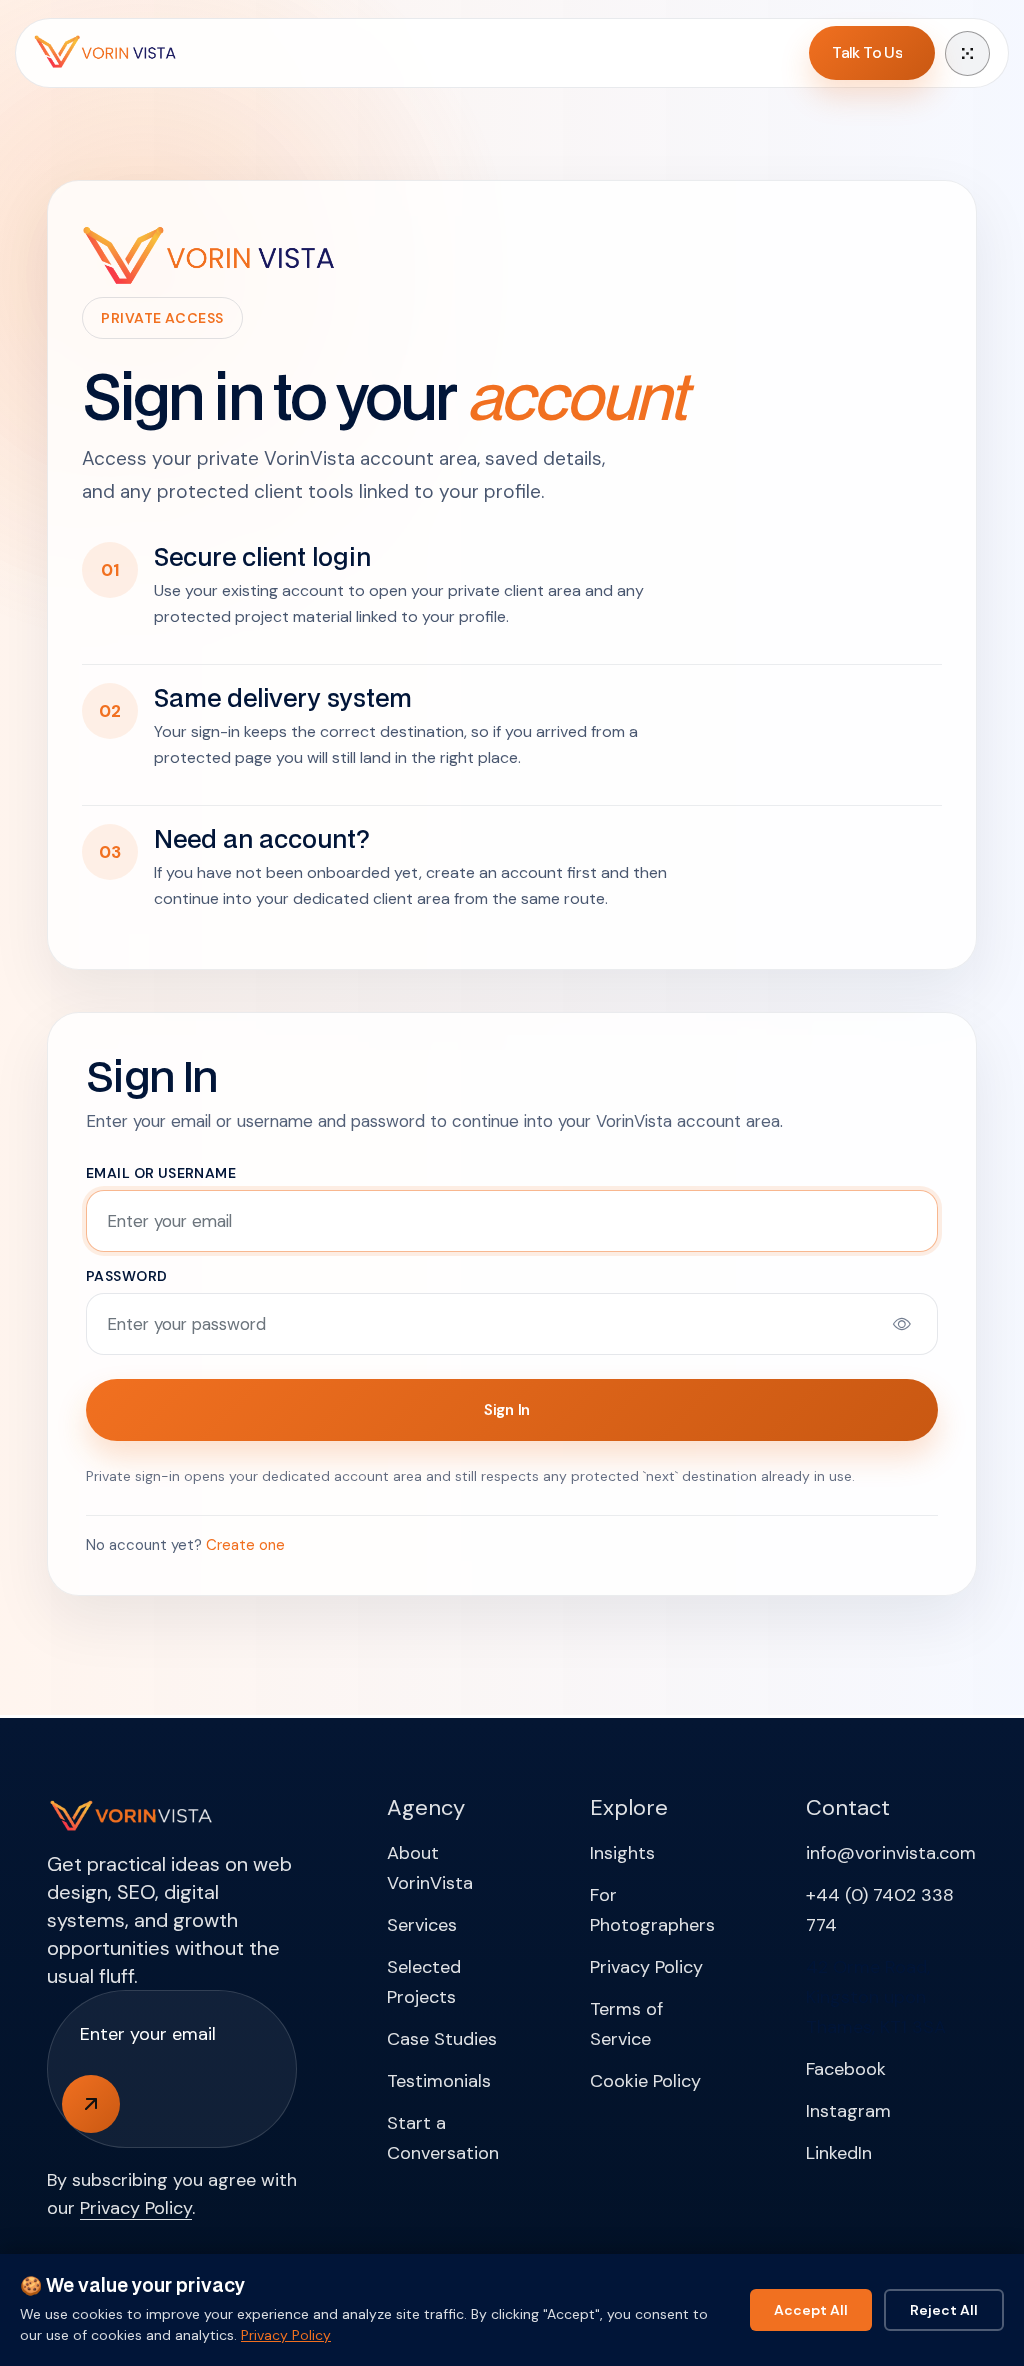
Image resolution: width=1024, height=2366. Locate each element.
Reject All (944, 2310)
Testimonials (439, 2081)
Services (422, 1925)
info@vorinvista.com (891, 1853)
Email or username (161, 1173)
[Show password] (902, 1324)
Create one (245, 1545)
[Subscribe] (91, 2104)
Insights (622, 1853)
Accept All (811, 2310)
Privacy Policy (136, 2208)
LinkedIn (839, 2153)
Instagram (848, 2111)
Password (126, 1276)
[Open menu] (967, 53)
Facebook (846, 2069)
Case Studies (442, 2039)
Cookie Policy (645, 2081)
